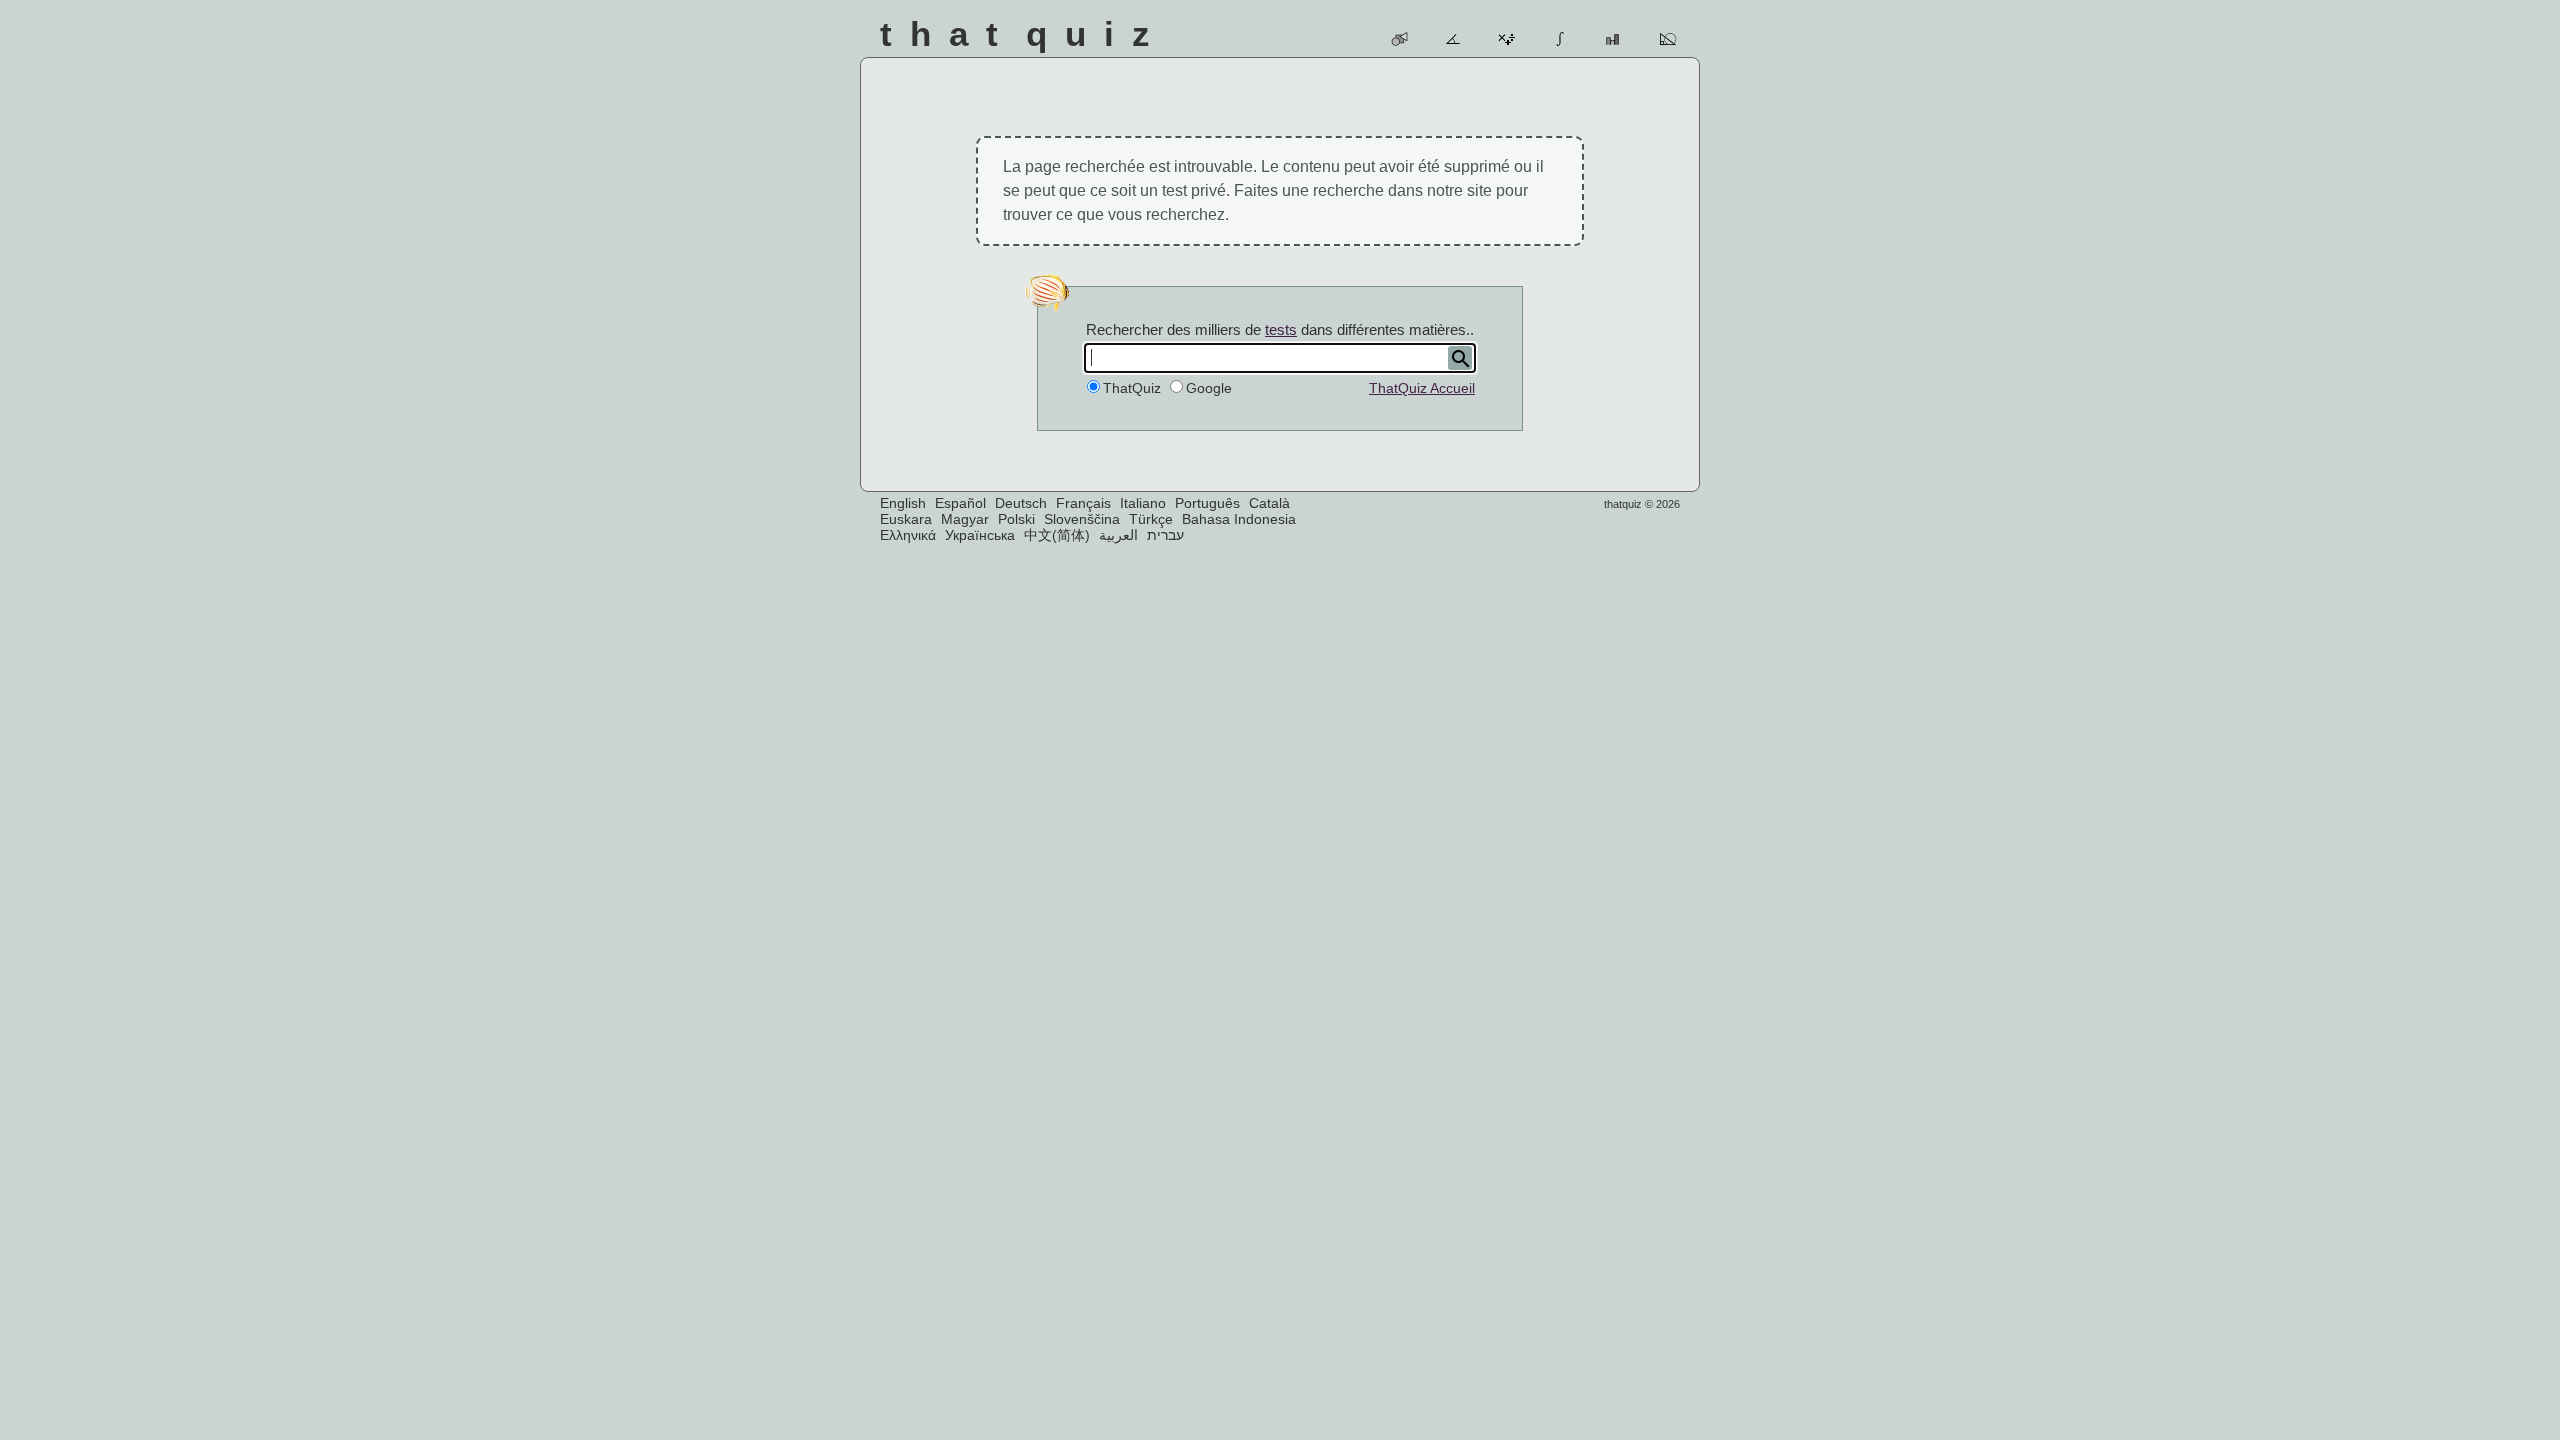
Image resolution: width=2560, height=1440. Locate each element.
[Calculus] (1561, 39)
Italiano (1143, 503)
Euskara (906, 519)
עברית (1165, 535)
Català (1269, 503)
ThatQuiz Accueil (1422, 388)
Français (1083, 503)
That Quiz (1024, 33)
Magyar (965, 519)
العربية (1118, 535)
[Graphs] (1614, 39)
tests (1281, 329)
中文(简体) (1057, 535)
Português (1207, 503)
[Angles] (1454, 39)
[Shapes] (1400, 39)
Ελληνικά (908, 535)
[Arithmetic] (1507, 39)
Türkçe (1151, 519)
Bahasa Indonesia (1239, 519)
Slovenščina (1082, 519)
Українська (980, 535)
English (903, 503)
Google (1209, 388)
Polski (1016, 519)
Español (960, 503)
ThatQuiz (1132, 388)
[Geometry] (1668, 39)
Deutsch (1021, 503)
